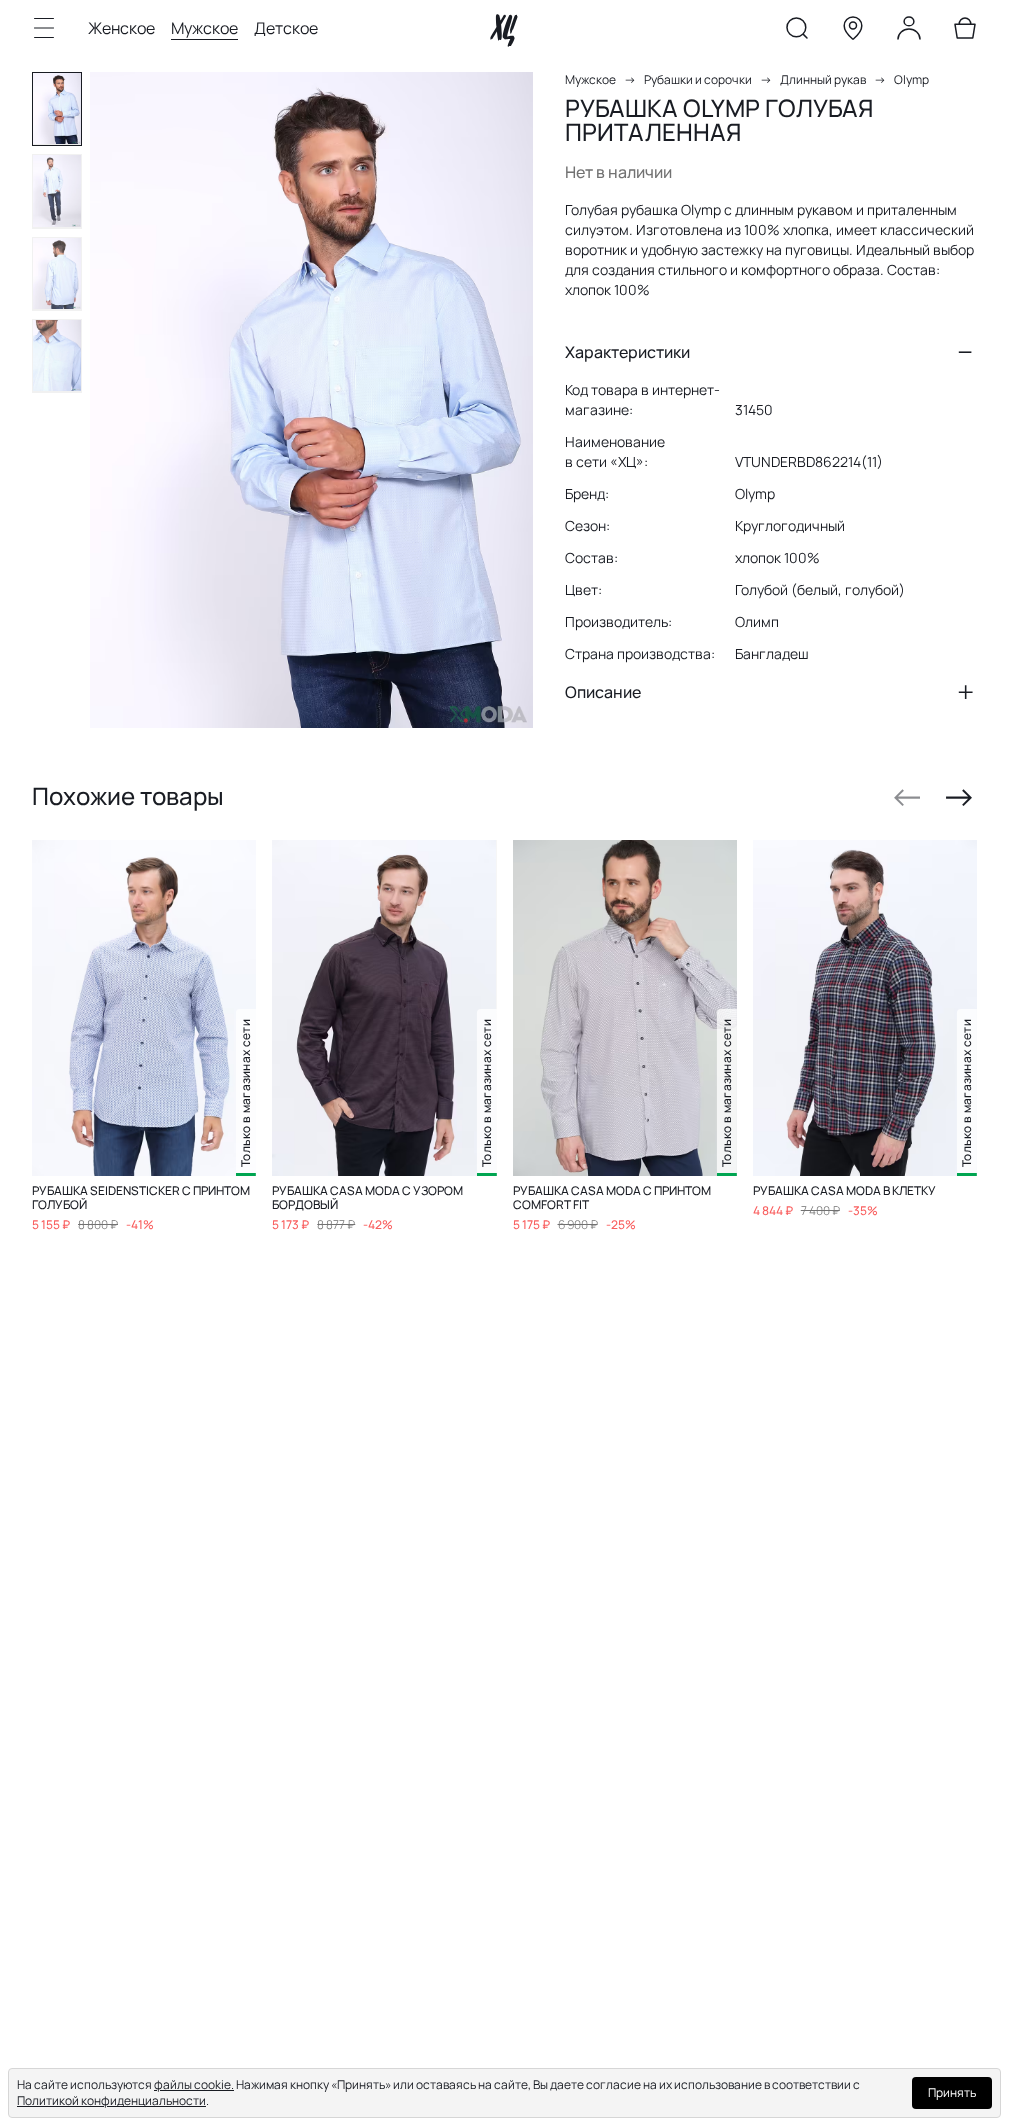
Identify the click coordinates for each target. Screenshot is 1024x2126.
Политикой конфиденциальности (111, 2100)
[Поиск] (797, 32)
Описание (603, 692)
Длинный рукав (823, 79)
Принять (952, 2092)
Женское (121, 28)
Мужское (204, 28)
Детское (286, 28)
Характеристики (627, 352)
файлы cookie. (194, 2084)
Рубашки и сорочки (698, 79)
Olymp (911, 79)
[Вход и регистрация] (909, 32)
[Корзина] (965, 32)
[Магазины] (853, 32)
